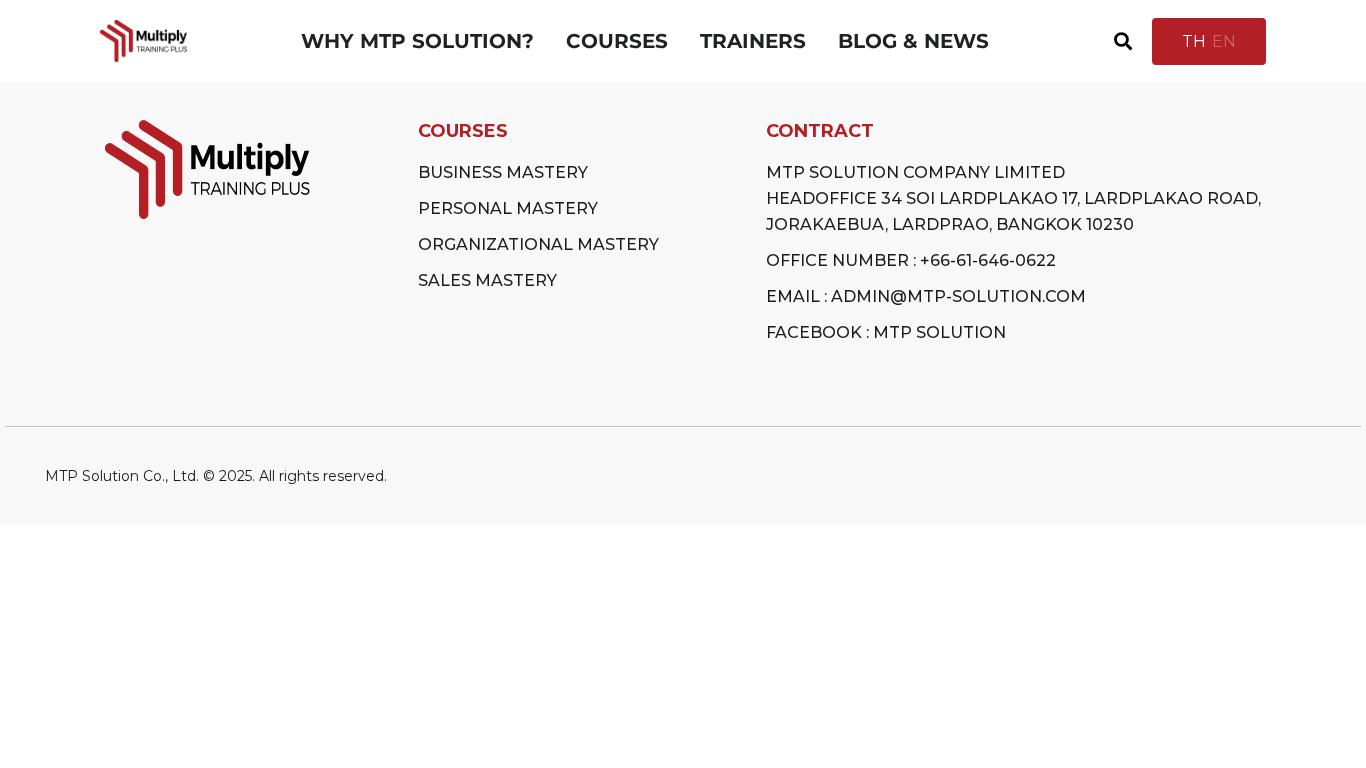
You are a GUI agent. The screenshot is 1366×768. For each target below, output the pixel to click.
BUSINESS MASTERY (503, 172)
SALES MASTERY (487, 280)
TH (1194, 41)
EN (1224, 41)
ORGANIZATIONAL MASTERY (538, 244)
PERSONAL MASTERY (508, 208)
